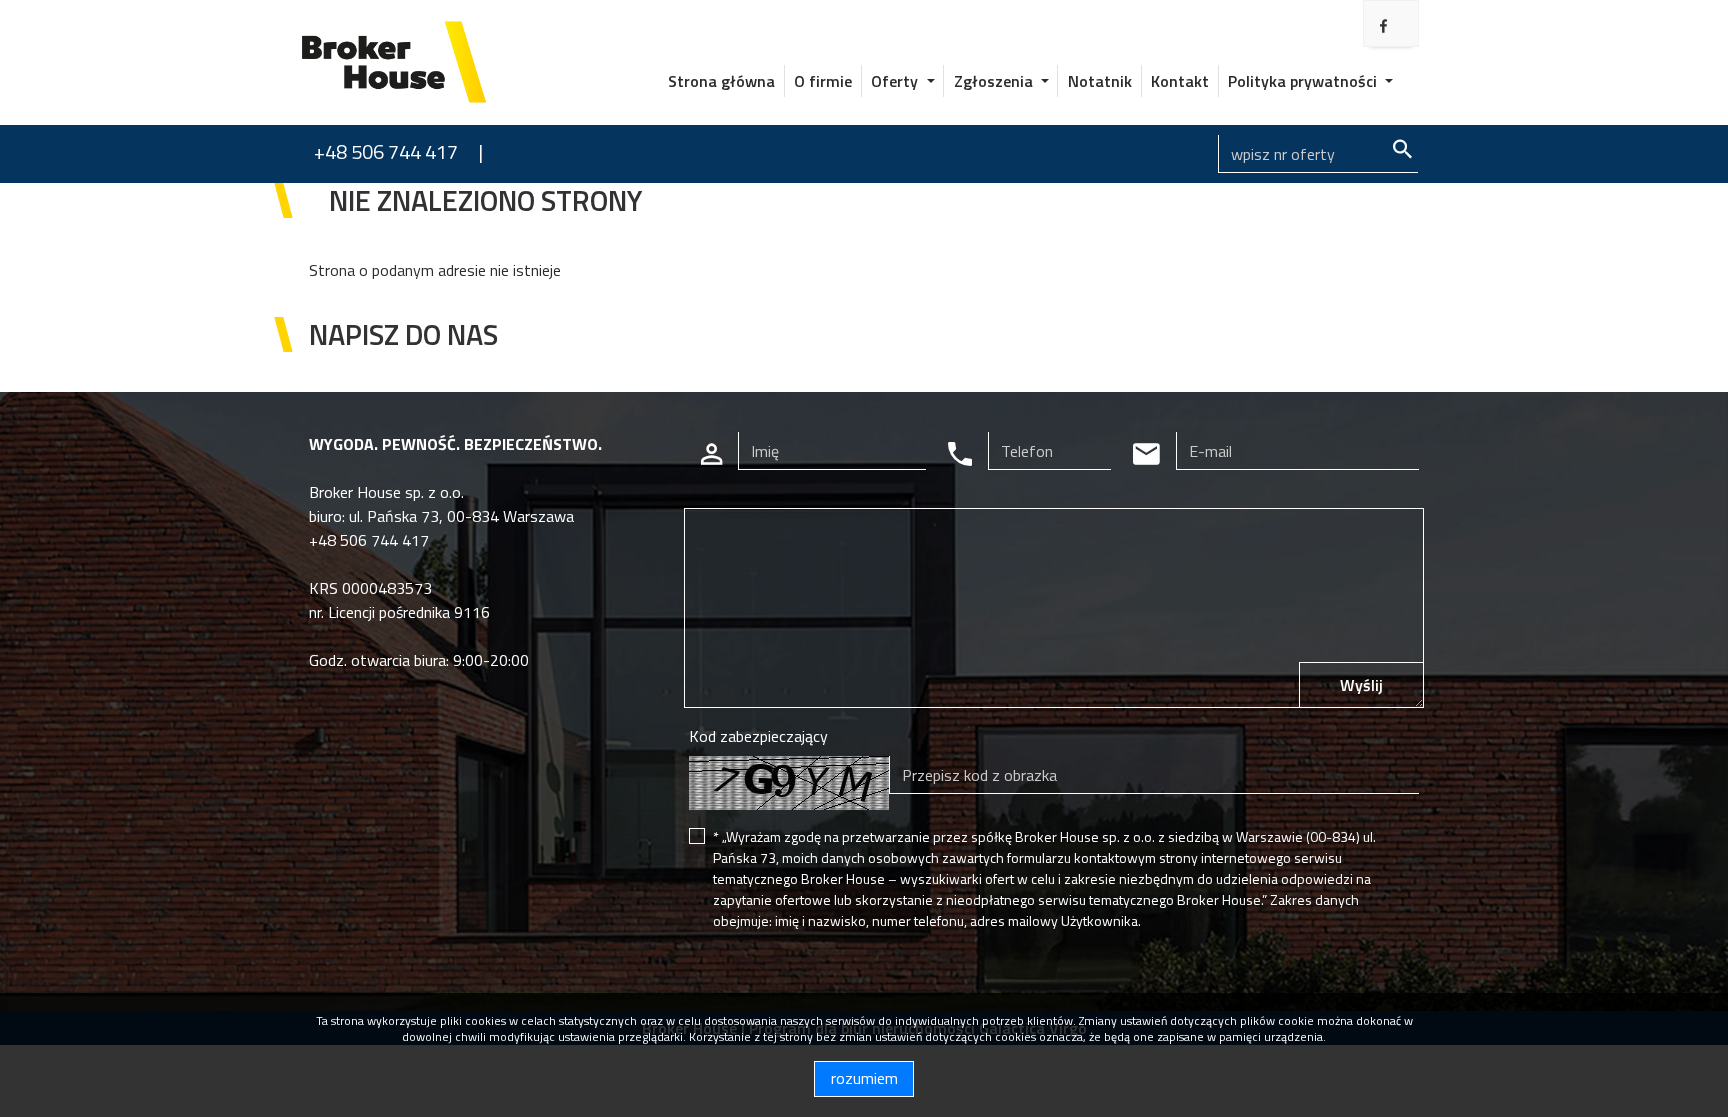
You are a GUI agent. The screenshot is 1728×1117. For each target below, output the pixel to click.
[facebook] (1383, 26)
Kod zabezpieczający (758, 736)
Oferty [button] (896, 81)
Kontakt (1180, 81)
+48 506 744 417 (386, 151)
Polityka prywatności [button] (1304, 81)
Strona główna (721, 81)
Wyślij (1361, 685)
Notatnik (1100, 81)
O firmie (823, 81)
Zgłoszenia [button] (995, 81)
